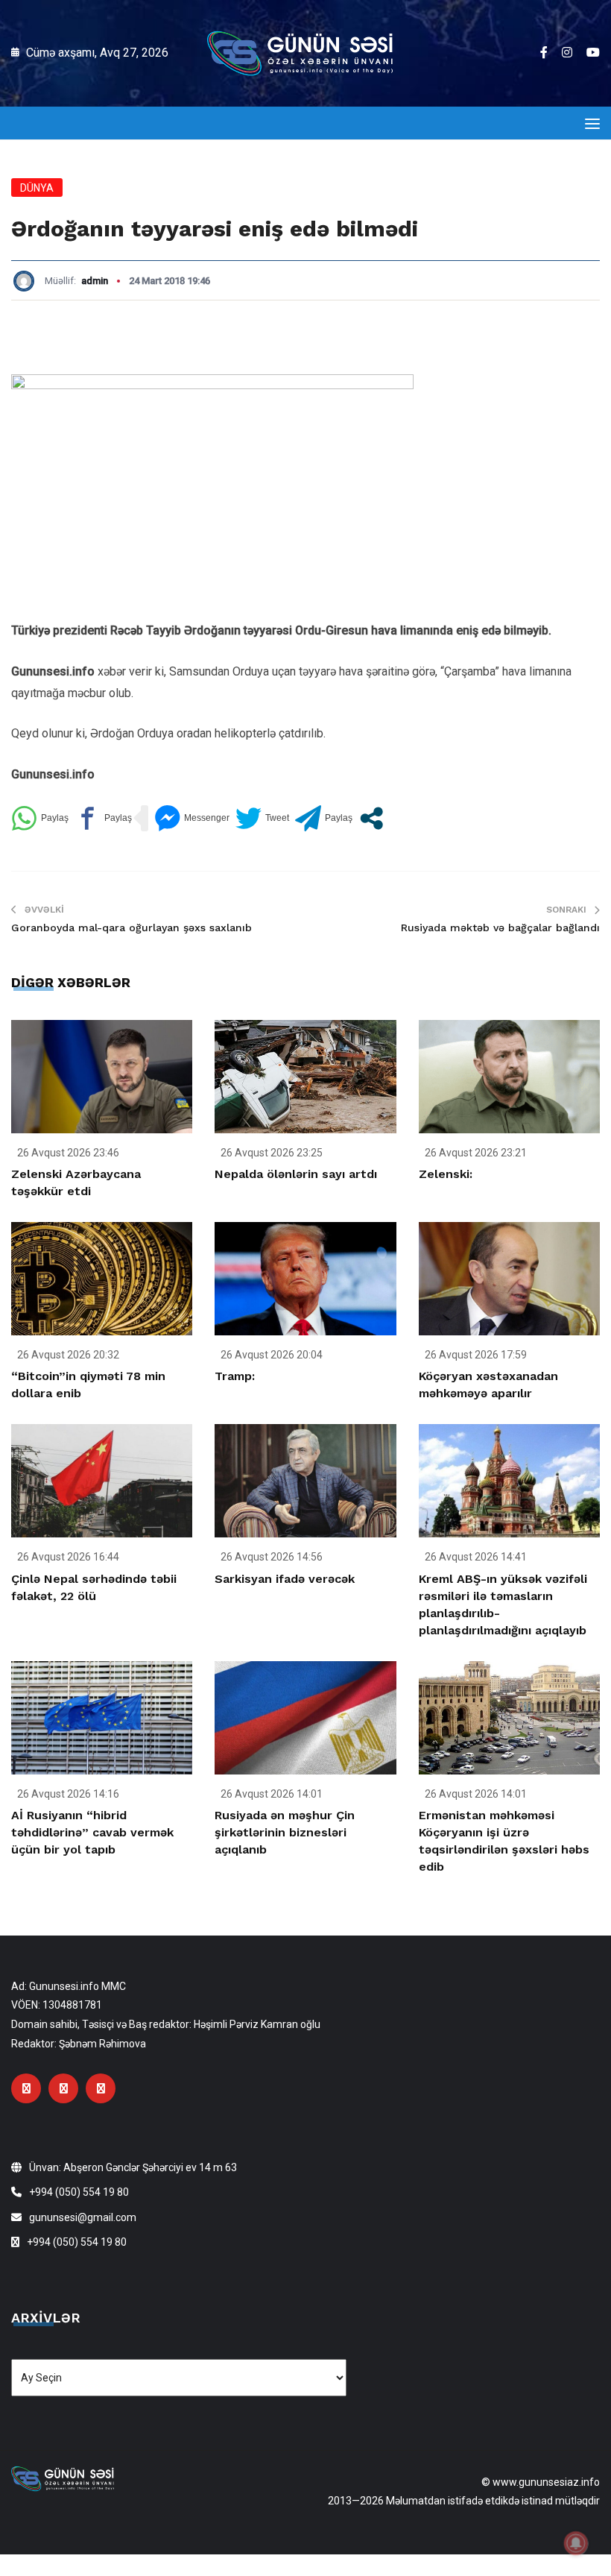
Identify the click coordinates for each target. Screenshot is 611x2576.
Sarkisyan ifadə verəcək (285, 1579)
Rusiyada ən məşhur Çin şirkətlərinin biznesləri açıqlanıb (285, 1832)
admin (95, 281)
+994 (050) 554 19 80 (79, 2192)
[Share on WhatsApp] (40, 818)
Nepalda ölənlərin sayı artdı (296, 1174)
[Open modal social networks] (371, 818)
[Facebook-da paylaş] (103, 818)
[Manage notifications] (576, 2543)
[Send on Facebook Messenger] (192, 818)
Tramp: (235, 1376)
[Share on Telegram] (324, 818)
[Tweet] (262, 818)
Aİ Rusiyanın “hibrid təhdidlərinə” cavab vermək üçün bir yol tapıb (92, 1832)
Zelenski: (446, 1174)
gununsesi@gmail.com (83, 2217)
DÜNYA (37, 188)
